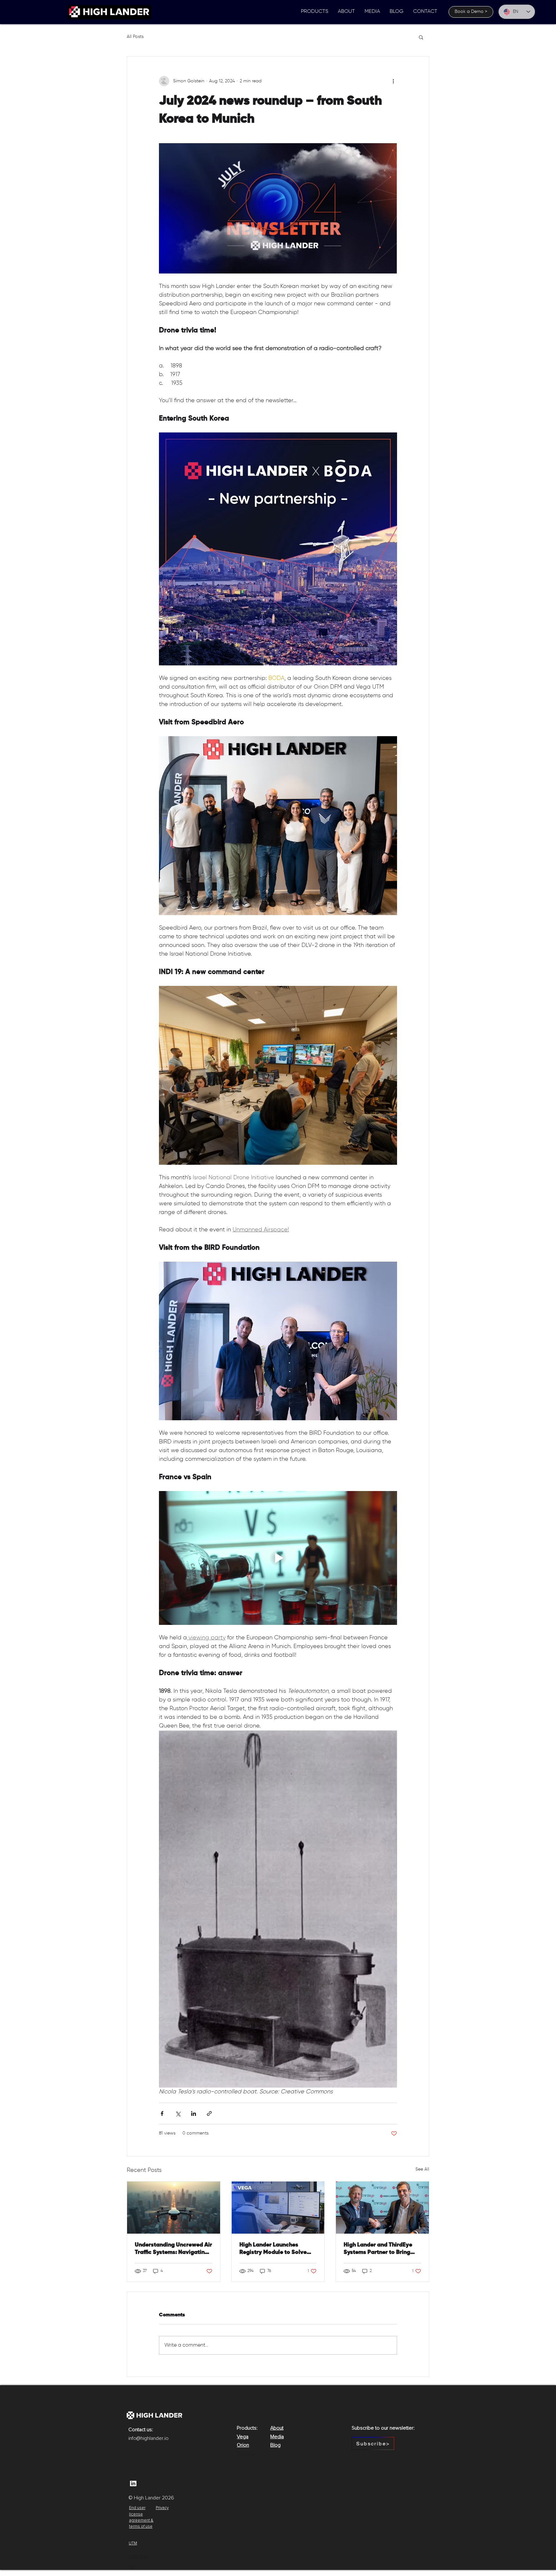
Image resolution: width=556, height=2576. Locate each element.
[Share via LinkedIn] (194, 2113)
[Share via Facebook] (162, 2113)
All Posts (135, 37)
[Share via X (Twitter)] (178, 2113)
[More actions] (393, 81)
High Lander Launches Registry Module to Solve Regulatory (273, 2249)
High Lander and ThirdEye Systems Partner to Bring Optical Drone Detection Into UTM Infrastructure (378, 2249)
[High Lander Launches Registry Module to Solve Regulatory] (278, 2208)
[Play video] (278, 1558)
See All (422, 2169)
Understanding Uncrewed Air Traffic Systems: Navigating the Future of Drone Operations (173, 2249)
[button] (315, 12)
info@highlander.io (148, 2438)
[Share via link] (209, 2113)
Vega (243, 2437)
